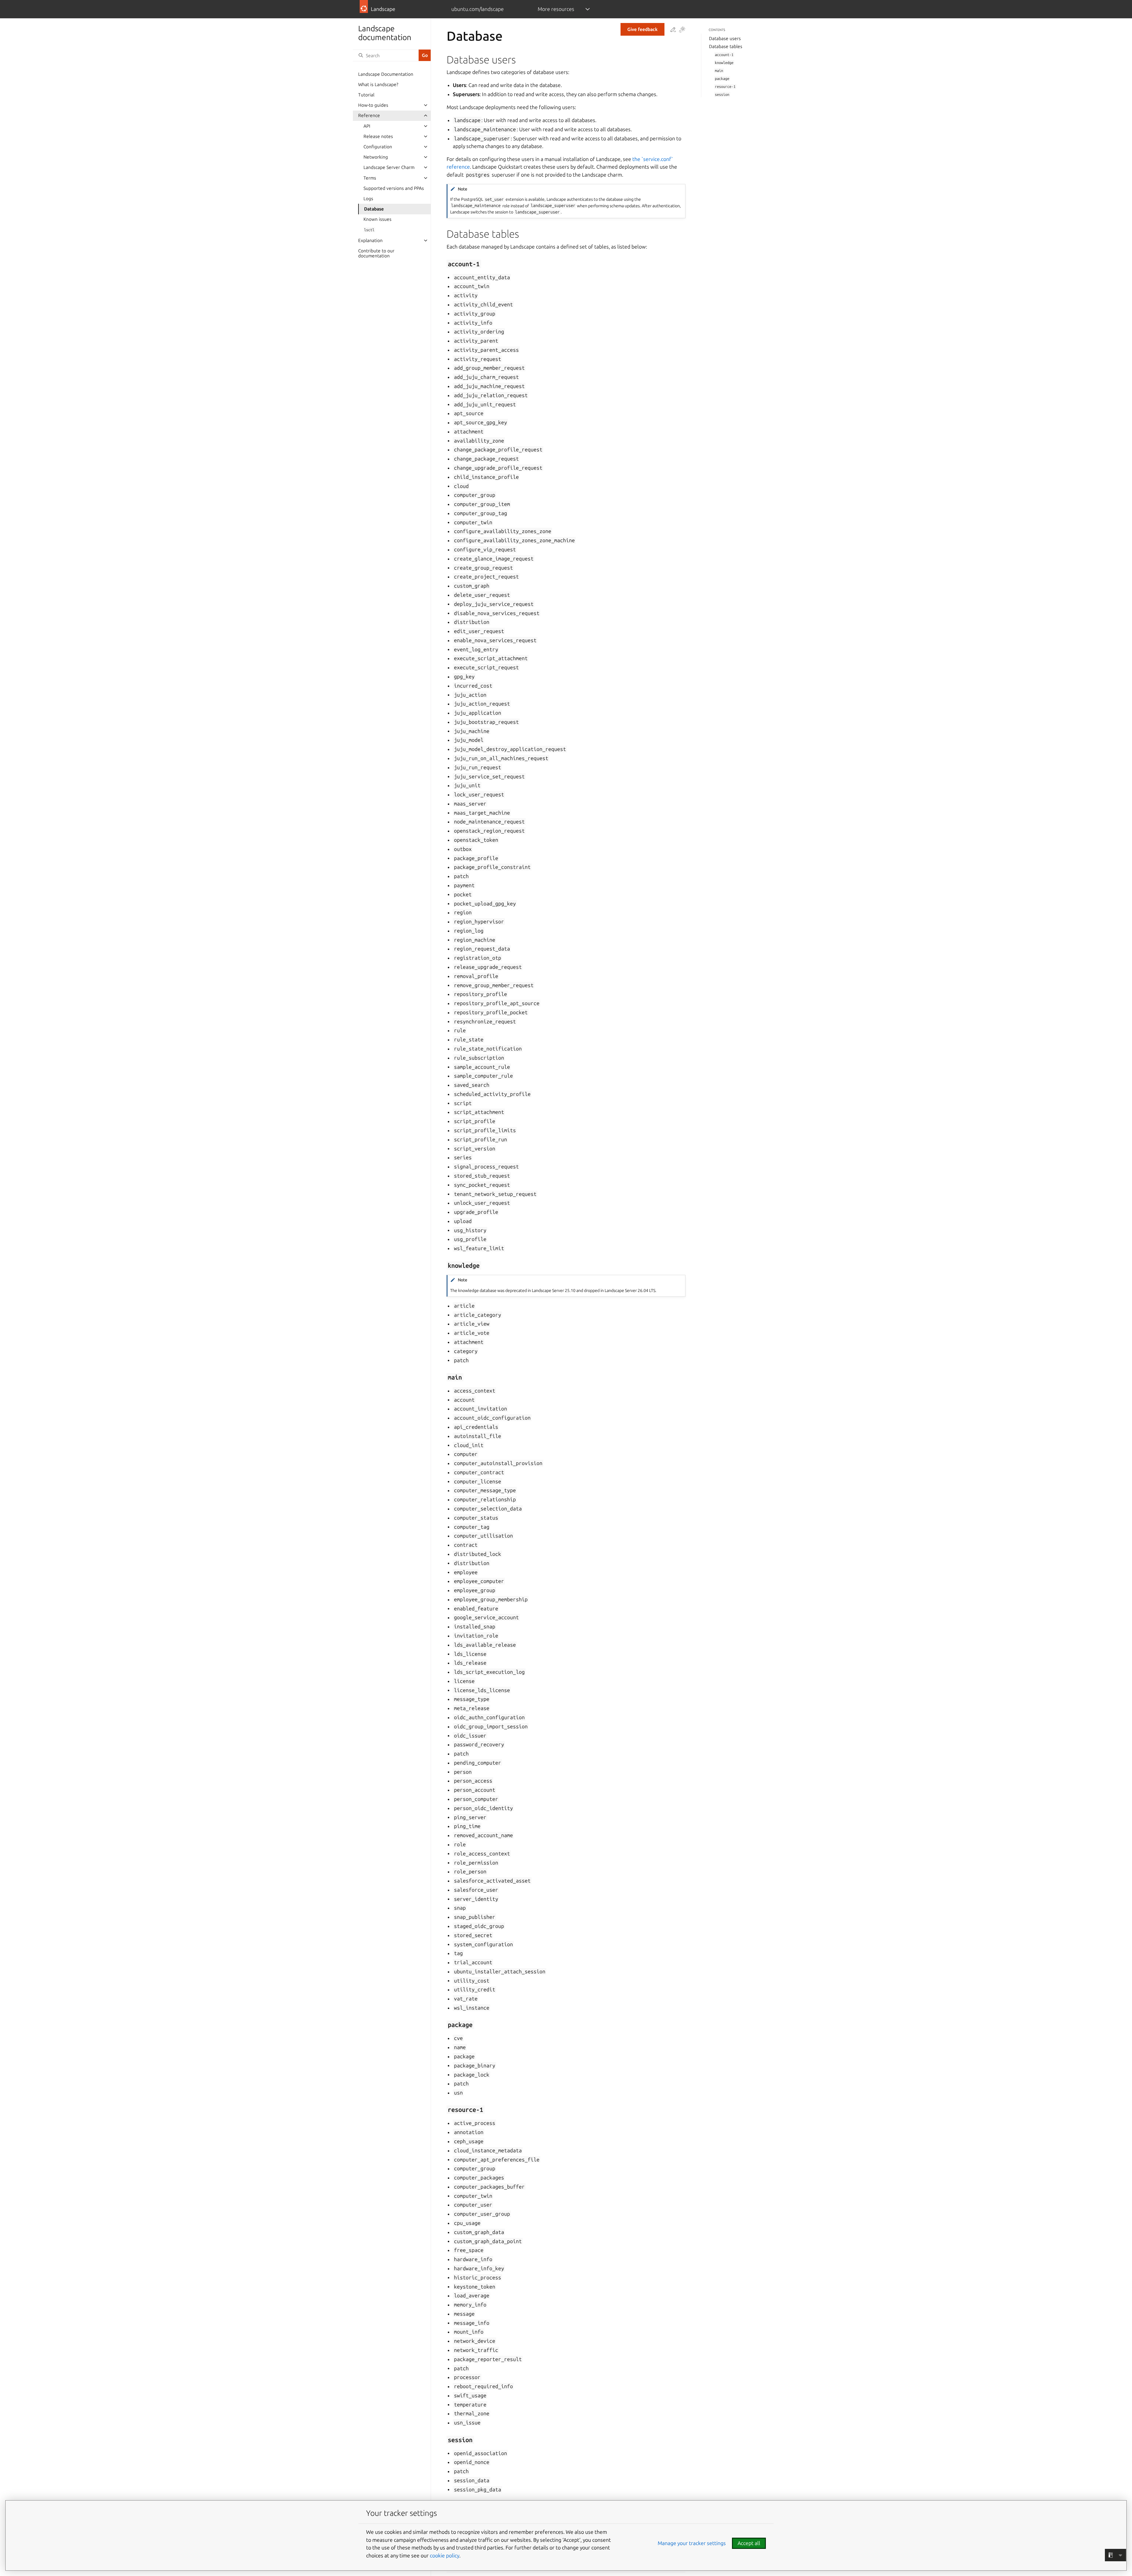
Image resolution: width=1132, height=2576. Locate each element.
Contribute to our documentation (376, 253)
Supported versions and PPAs (394, 188)
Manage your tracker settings (692, 2543)
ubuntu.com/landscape (478, 9)
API (367, 126)
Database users (725, 38)
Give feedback (642, 29)
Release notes (378, 136)
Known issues (377, 219)
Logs (368, 199)
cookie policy (445, 2556)
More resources (556, 9)
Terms (370, 178)
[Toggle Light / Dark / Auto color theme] (682, 30)
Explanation (370, 240)
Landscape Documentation (386, 74)
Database (374, 209)
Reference (369, 115)
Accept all (749, 2543)
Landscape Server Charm (389, 167)
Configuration (378, 147)
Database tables (726, 46)
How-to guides (373, 105)
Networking (376, 157)
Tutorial (366, 95)
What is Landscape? (378, 84)
